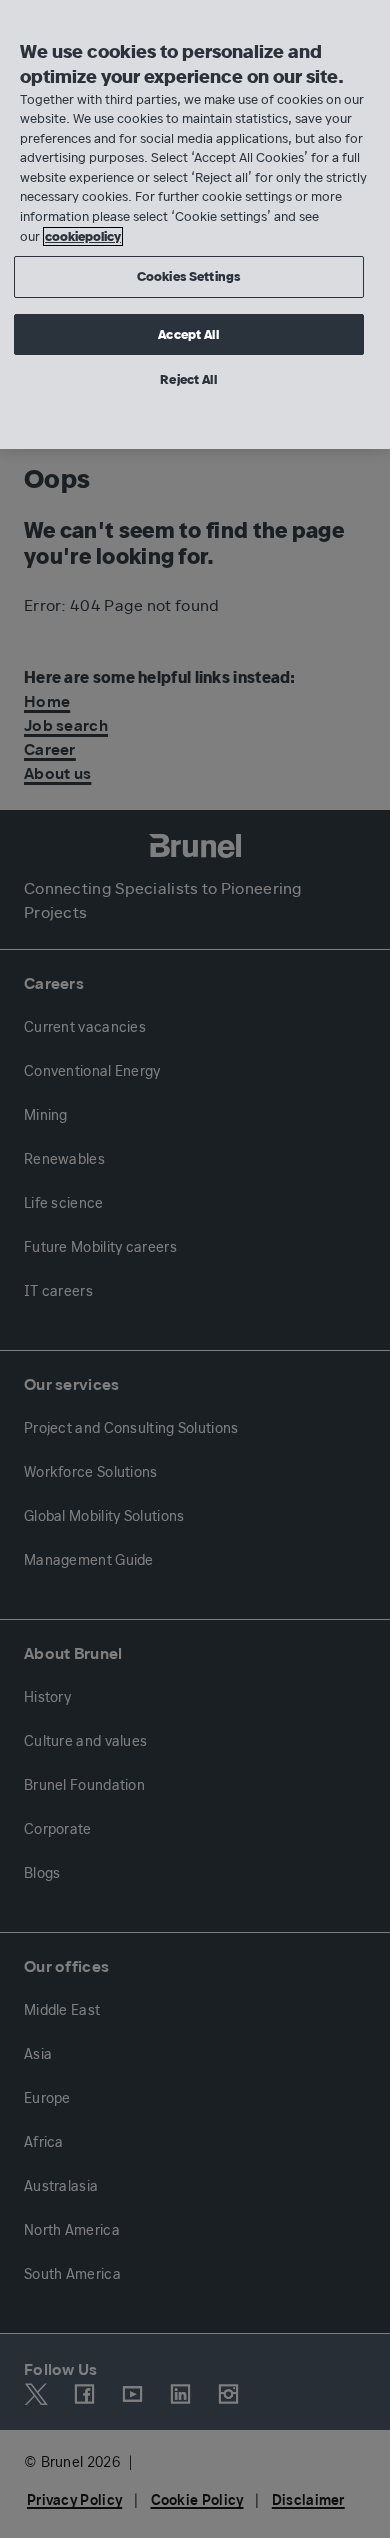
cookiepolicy (83, 236)
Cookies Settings (188, 276)
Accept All (188, 334)
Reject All (188, 379)
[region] (195, 224)
